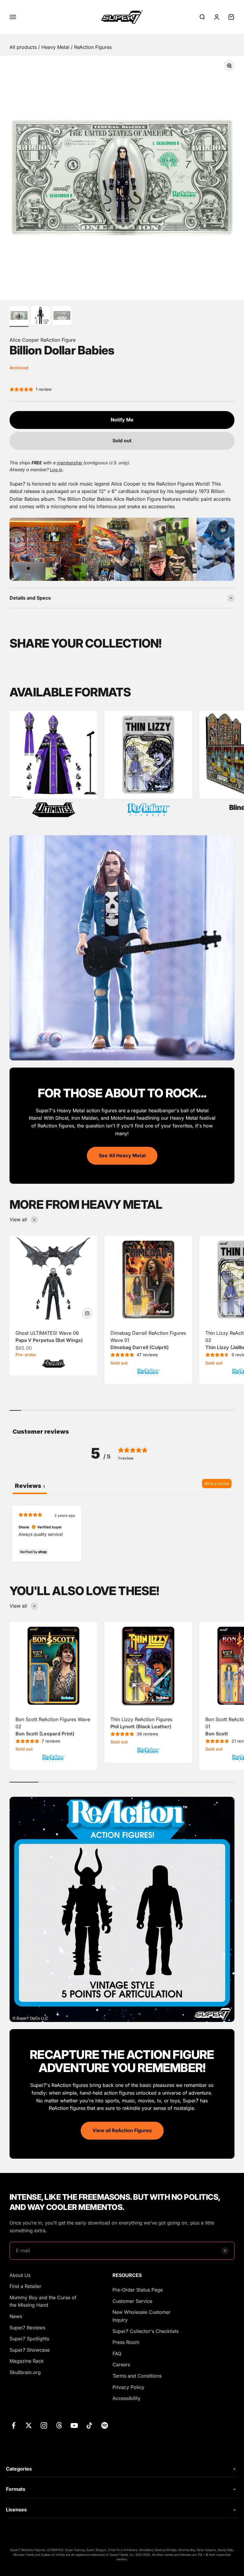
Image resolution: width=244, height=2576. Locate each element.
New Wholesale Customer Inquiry (141, 2316)
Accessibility (126, 2398)
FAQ (117, 2353)
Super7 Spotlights (29, 2339)
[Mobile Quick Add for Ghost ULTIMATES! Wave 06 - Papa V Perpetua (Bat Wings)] (87, 1313)
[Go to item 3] (62, 316)
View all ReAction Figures (122, 2130)
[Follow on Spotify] (105, 2425)
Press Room (126, 2342)
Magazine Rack (27, 2361)
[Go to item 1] (19, 316)
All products (24, 47)
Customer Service (132, 2301)
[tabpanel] (122, 1533)
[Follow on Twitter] (29, 2425)
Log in (56, 470)
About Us (20, 2275)
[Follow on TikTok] (89, 2425)
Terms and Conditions (137, 2376)
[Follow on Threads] (59, 2425)
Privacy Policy (128, 2387)
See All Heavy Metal (122, 1155)
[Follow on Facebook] (14, 2425)
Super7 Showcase (30, 2350)
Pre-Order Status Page (138, 2290)
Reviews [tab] (30, 1486)
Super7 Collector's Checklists (146, 2331)
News (16, 2316)
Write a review (217, 1484)
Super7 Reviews (27, 2328)
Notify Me (122, 420)
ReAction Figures (93, 47)
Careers (121, 2365)
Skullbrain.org (25, 2372)
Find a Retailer (25, 2286)
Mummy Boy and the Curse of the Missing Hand (43, 2301)
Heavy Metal (56, 47)
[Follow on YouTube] (74, 2425)
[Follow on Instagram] (44, 2425)
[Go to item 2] (40, 316)
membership (69, 463)
